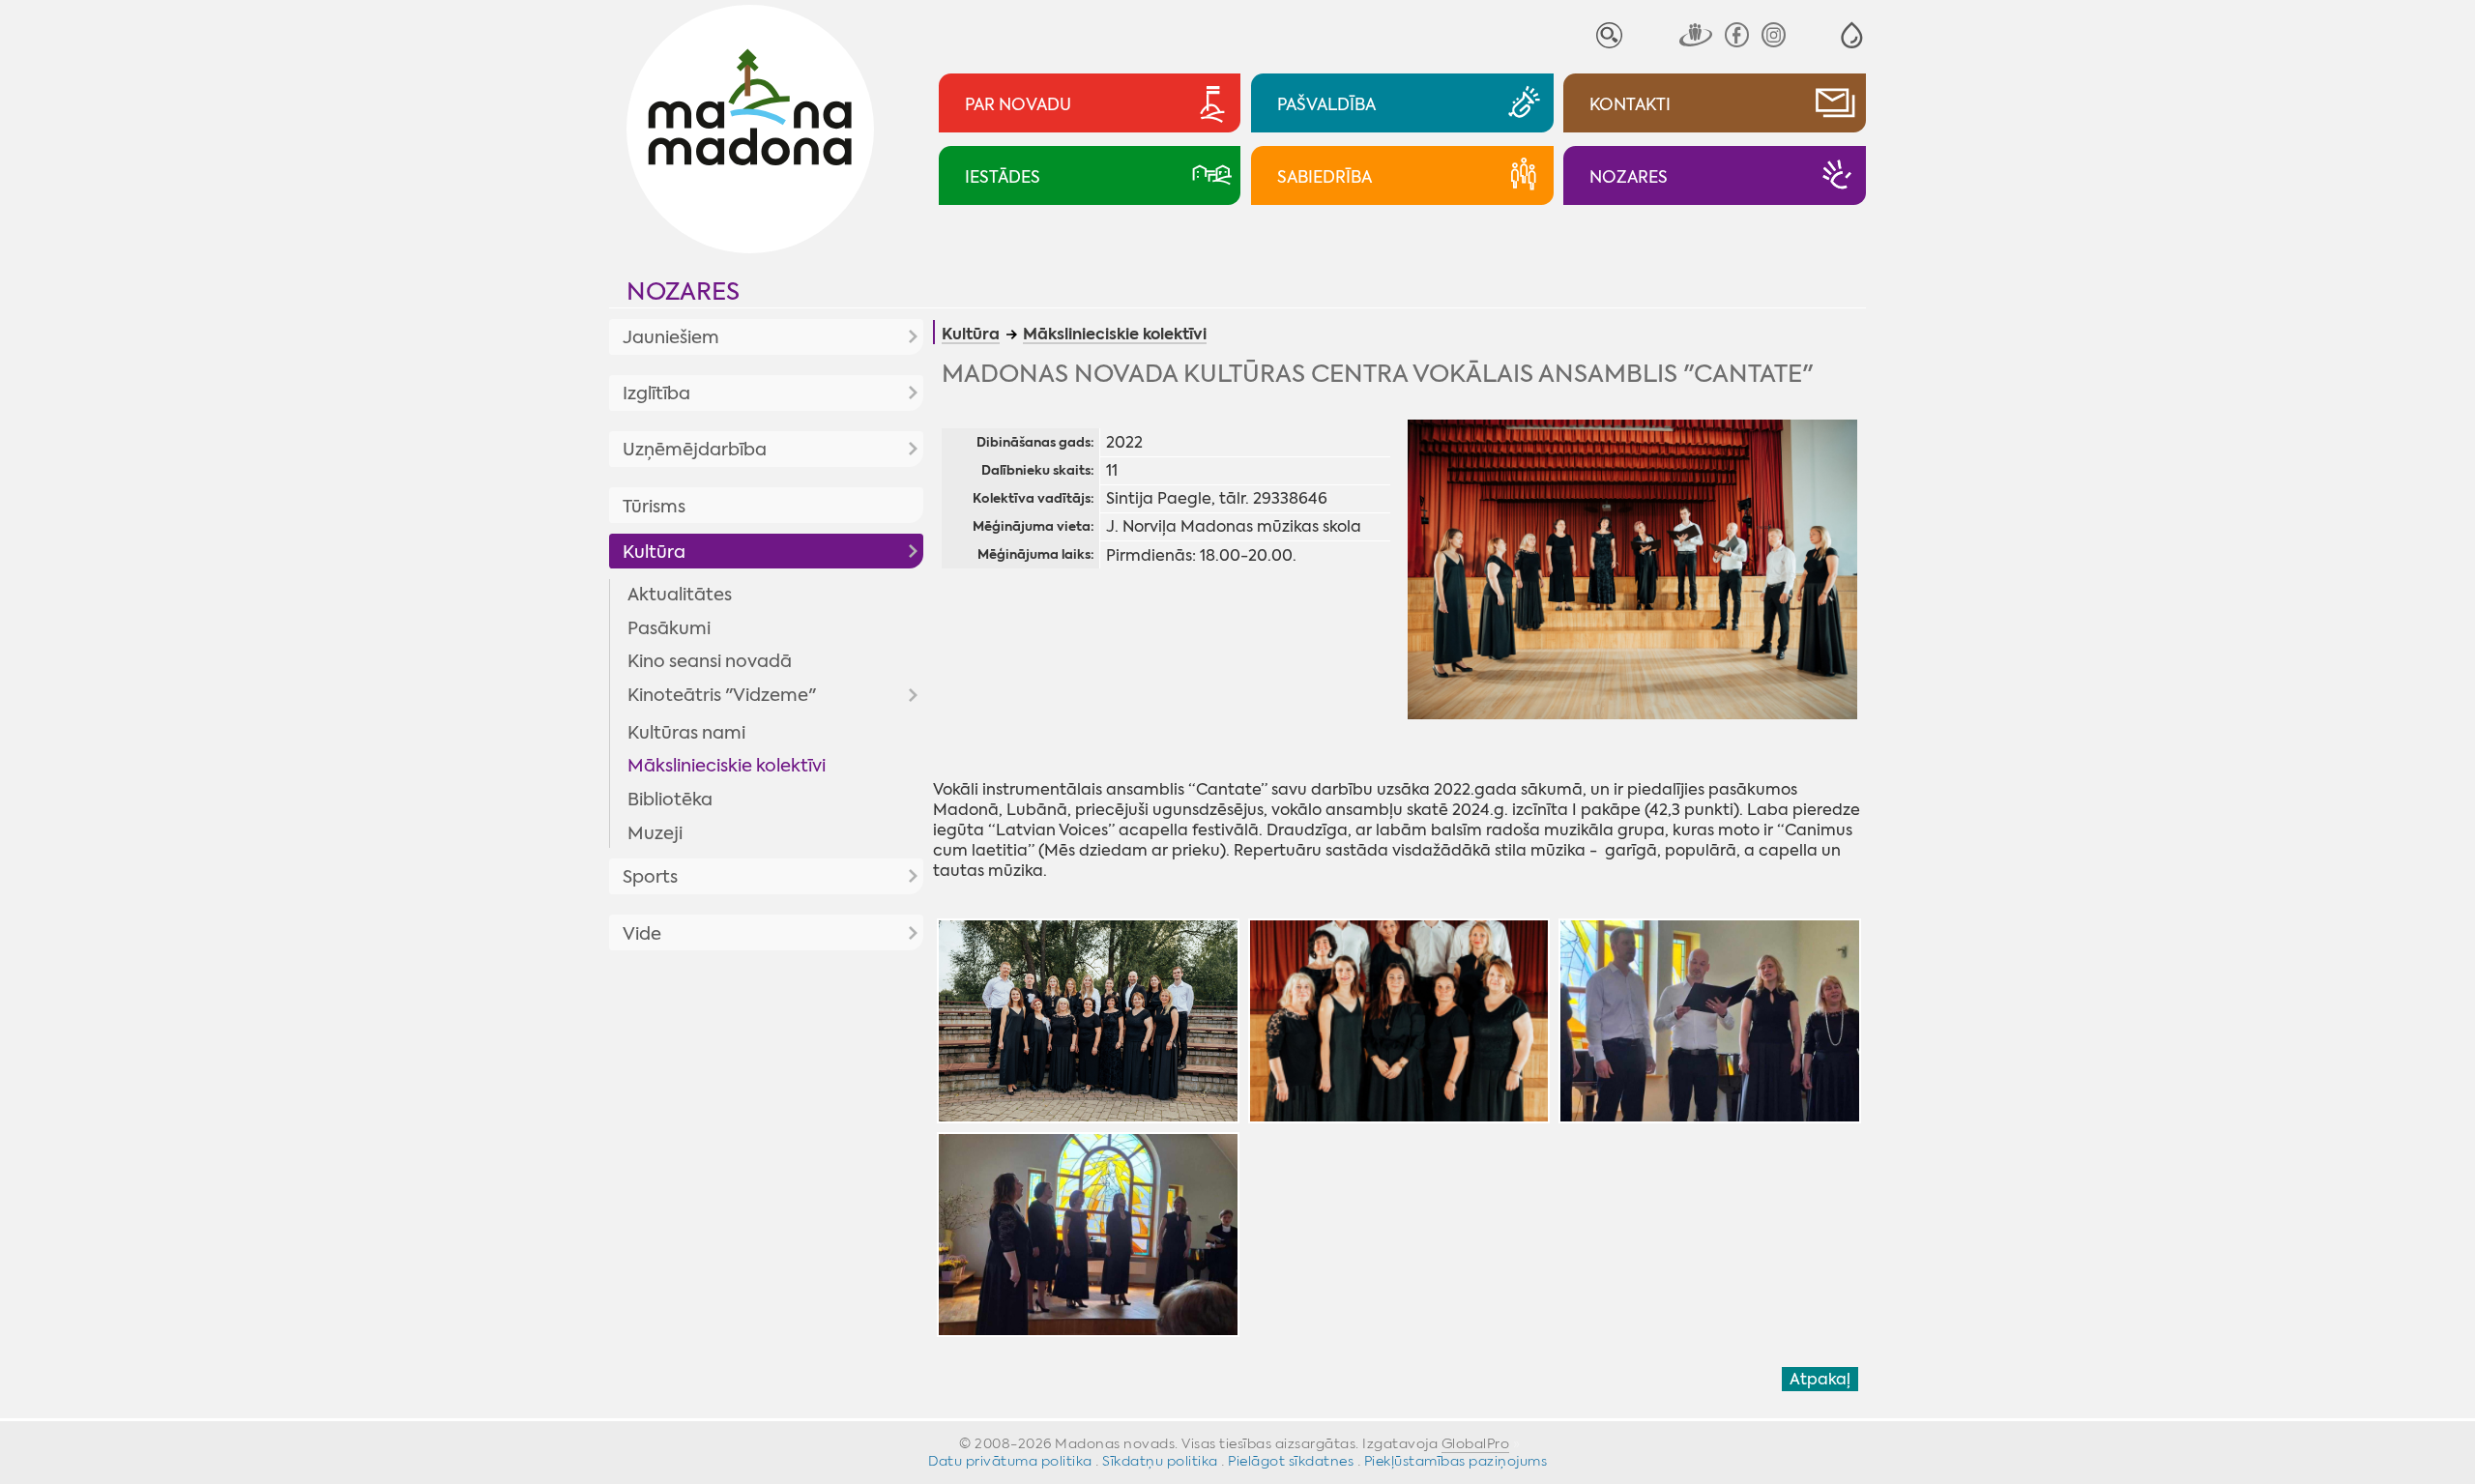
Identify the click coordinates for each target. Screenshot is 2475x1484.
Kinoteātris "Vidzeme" (722, 695)
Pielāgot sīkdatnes (1291, 1461)
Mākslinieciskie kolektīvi (727, 766)
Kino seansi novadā (710, 661)
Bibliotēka (670, 800)
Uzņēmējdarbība (695, 450)
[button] (1852, 35)
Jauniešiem (671, 337)
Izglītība (656, 393)
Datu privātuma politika (1010, 1461)
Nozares (683, 291)
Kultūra (654, 552)
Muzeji (655, 833)
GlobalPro (1476, 1443)
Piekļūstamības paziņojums (1456, 1461)
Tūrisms (654, 507)
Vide (642, 934)
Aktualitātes (680, 595)
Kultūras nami (686, 733)
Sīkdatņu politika (1160, 1461)
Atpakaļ (1820, 1379)
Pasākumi (669, 628)
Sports (650, 877)
